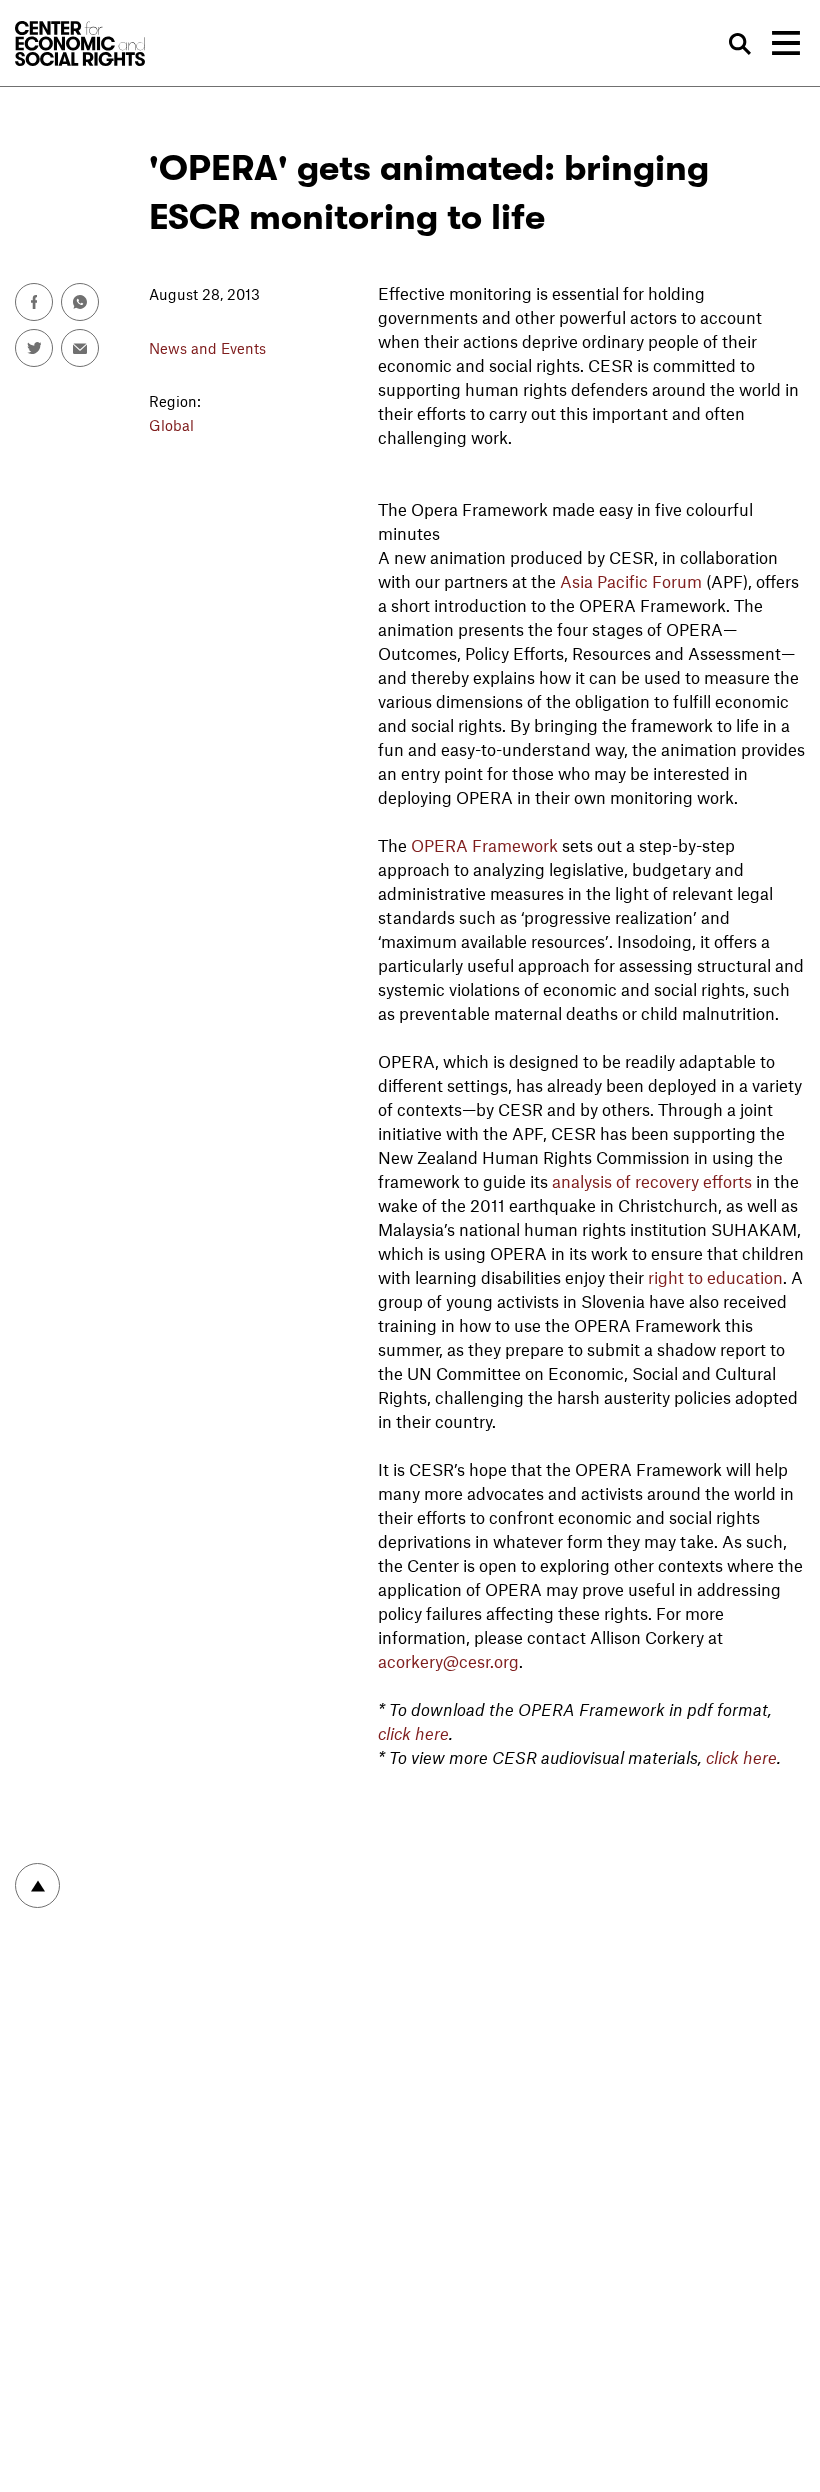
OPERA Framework (484, 845)
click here (413, 1733)
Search (739, 44)
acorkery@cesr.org (448, 1661)
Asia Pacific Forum (631, 581)
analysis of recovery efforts (652, 1181)
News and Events (207, 348)
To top (37, 1885)
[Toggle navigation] (786, 43)
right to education (715, 1277)
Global (171, 425)
